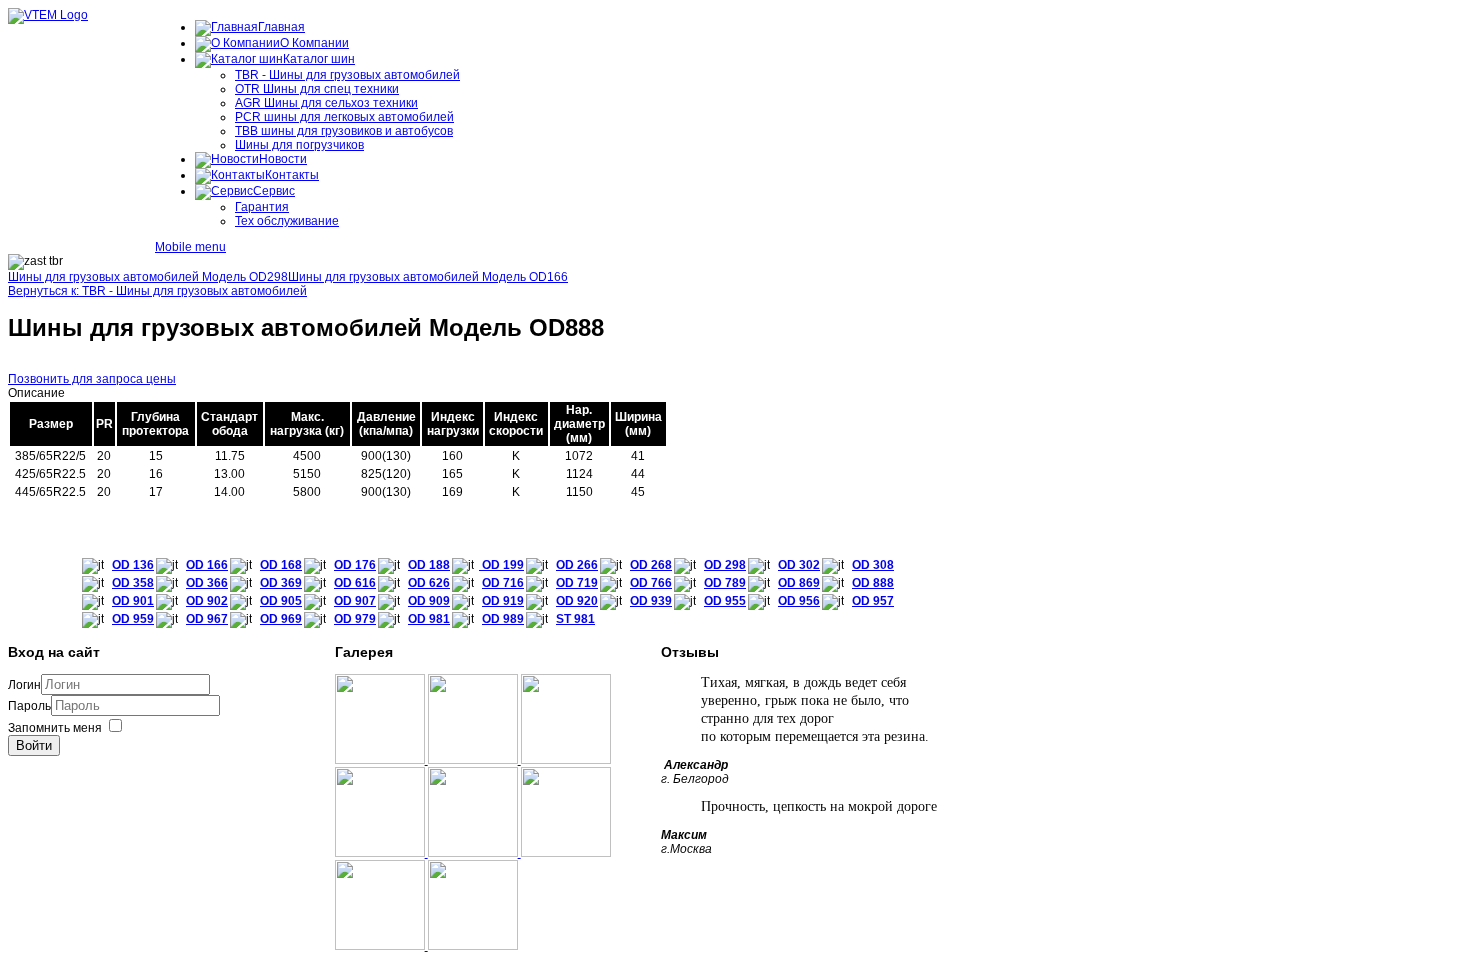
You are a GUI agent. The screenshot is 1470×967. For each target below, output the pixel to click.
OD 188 (429, 565)
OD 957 (873, 601)
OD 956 (799, 601)
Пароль (29, 706)
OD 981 (429, 619)
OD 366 (207, 583)
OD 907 (355, 601)
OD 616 (355, 583)
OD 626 (429, 583)
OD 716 (503, 583)
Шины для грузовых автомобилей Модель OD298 (148, 277)
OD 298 (725, 565)
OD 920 (577, 601)
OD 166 (207, 565)
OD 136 (133, 565)
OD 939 (651, 601)
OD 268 (651, 565)
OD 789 (725, 583)
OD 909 (429, 601)
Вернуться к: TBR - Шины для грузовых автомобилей (157, 291)
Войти (34, 745)
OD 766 (651, 583)
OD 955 (725, 601)
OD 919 (503, 601)
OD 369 (281, 583)
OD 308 (873, 565)
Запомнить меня (55, 728)
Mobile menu (190, 247)
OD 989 (503, 619)
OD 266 (577, 565)
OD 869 (799, 583)
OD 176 (355, 565)
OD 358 (133, 583)
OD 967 (207, 619)
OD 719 (577, 583)
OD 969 (281, 619)
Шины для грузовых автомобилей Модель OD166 (428, 277)
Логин (24, 685)
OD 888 (873, 583)
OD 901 (133, 601)
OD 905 (281, 601)
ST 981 (575, 619)
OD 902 (207, 601)
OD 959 (133, 619)
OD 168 (281, 565)
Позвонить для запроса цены (92, 379)
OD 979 (355, 619)
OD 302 (799, 565)
